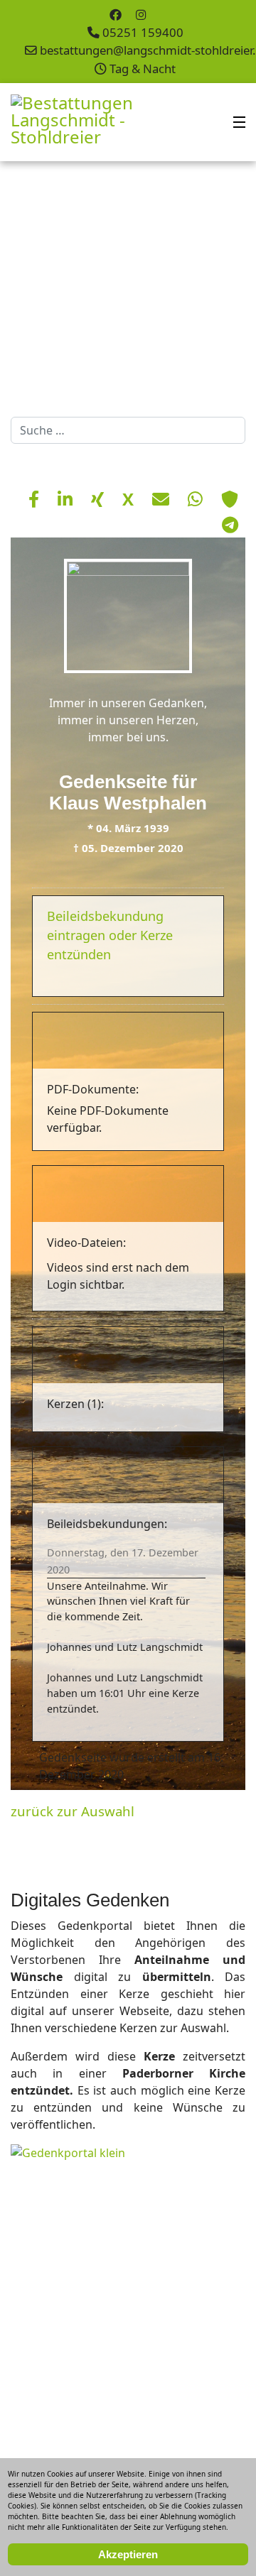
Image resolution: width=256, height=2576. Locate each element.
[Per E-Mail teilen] (163, 499)
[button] (213, 285)
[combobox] (128, 430)
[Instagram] (141, 15)
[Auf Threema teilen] (230, 499)
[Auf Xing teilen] (100, 499)
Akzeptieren (128, 2554)
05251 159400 (143, 32)
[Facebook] (116, 15)
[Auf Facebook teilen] (36, 499)
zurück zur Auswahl (73, 1811)
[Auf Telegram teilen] (230, 524)
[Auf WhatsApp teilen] (197, 499)
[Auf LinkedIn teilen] (67, 499)
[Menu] (239, 122)
